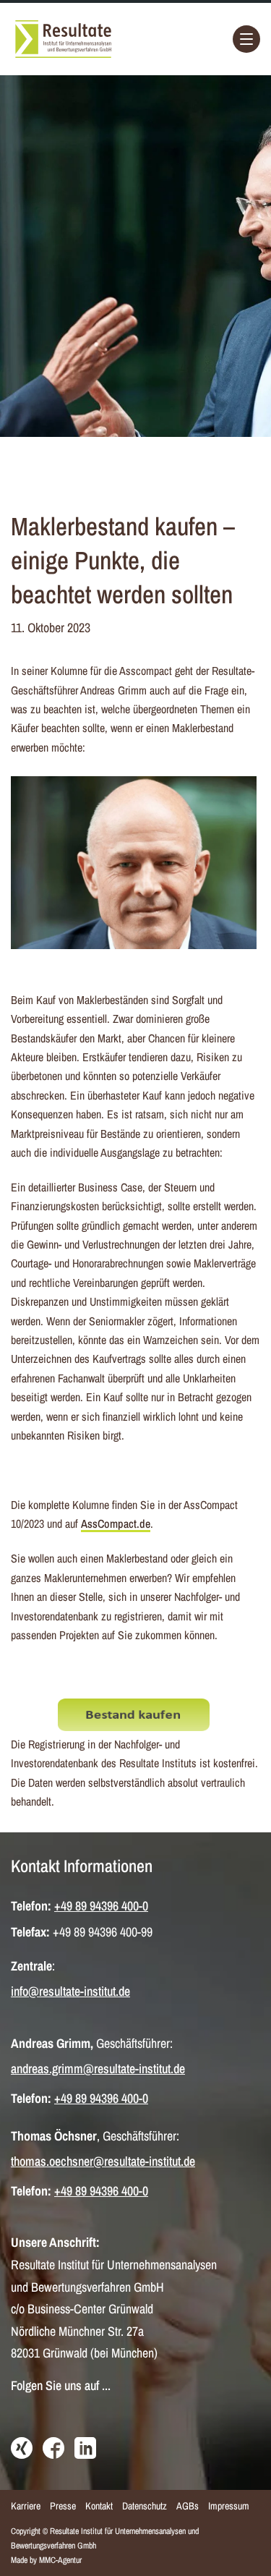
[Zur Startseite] (63, 39)
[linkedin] (85, 2449)
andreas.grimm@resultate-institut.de (98, 2069)
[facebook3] (53, 2449)
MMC (47, 2560)
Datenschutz (145, 2506)
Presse (63, 2506)
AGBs (188, 2506)
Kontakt (99, 2506)
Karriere (26, 2506)
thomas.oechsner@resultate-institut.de (103, 2161)
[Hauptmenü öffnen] (246, 39)
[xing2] (22, 2449)
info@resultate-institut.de (70, 1991)
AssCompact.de (116, 1523)
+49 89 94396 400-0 (101, 1906)
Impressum (229, 2506)
